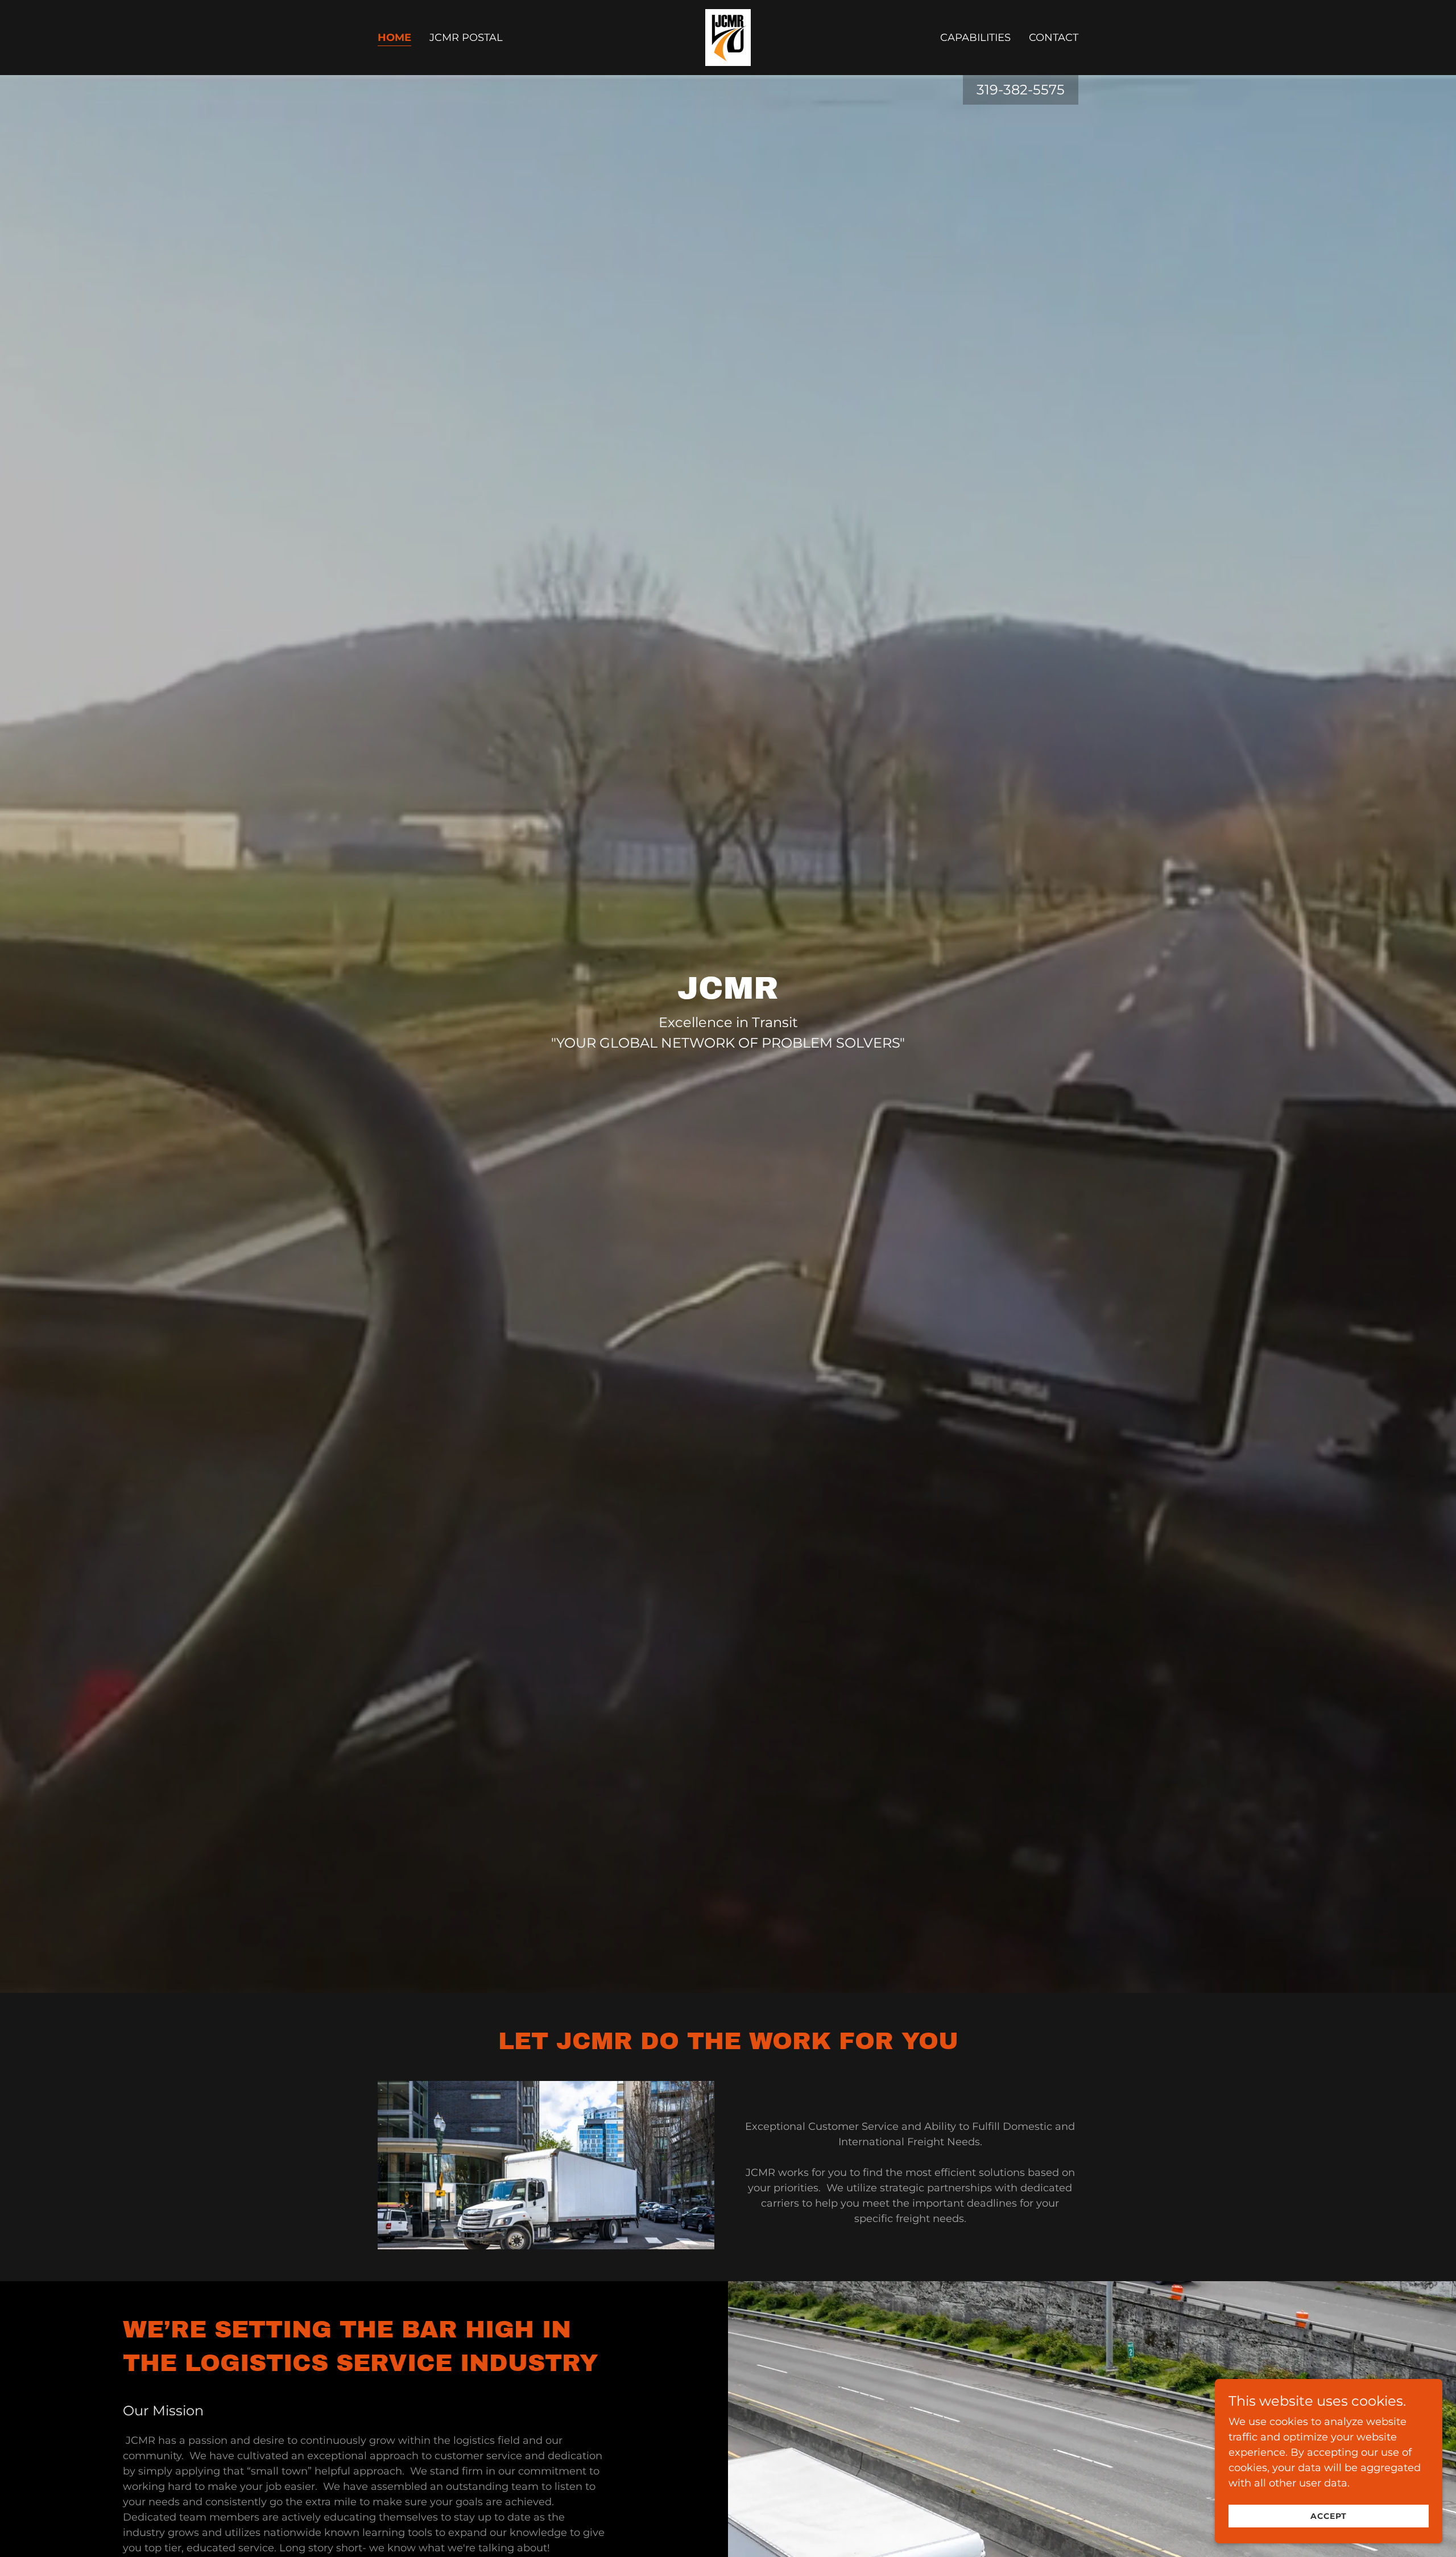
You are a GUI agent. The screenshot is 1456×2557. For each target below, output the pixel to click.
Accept (1329, 2516)
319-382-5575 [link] (1021, 90)
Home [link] (394, 38)
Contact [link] (1054, 38)
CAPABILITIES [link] (975, 38)
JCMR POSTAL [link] (466, 38)
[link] (728, 37)
